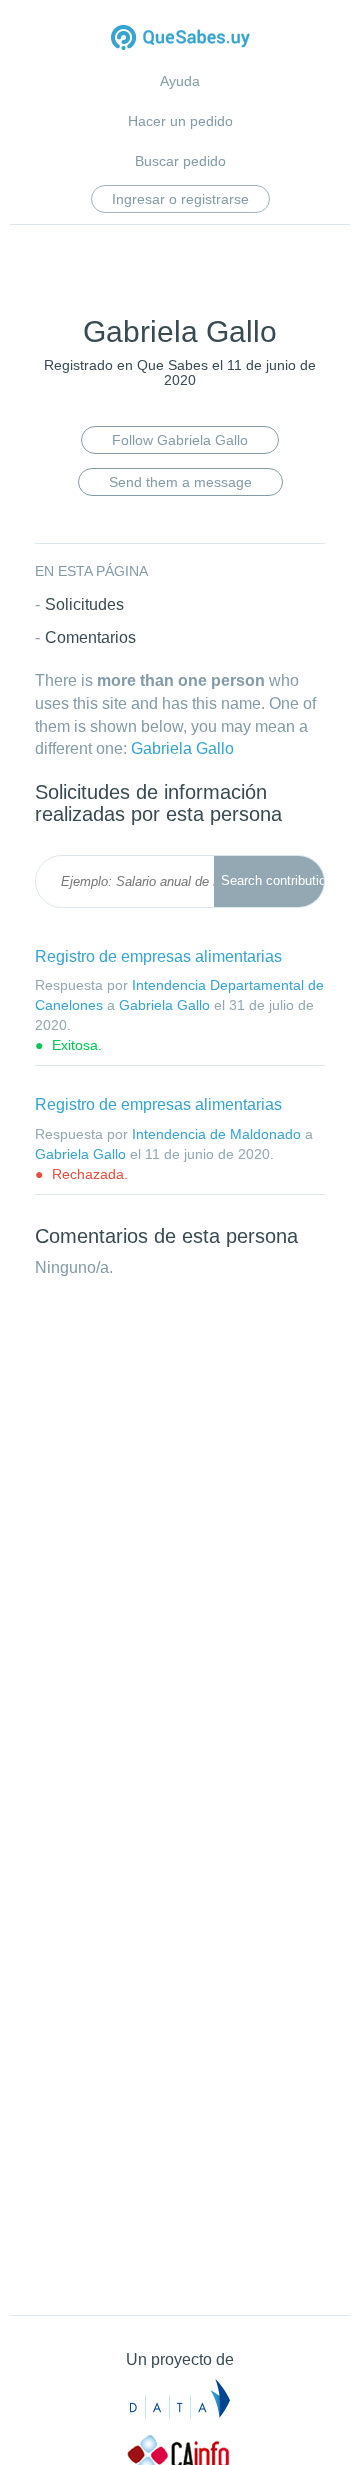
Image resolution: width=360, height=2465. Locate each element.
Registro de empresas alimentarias (158, 956)
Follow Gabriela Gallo (180, 440)
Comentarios (90, 637)
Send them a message (180, 482)
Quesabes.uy (180, 39)
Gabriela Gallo (182, 748)
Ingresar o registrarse (180, 199)
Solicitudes (84, 604)
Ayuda (180, 81)
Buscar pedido (180, 161)
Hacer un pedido (180, 121)
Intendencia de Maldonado (216, 1134)
